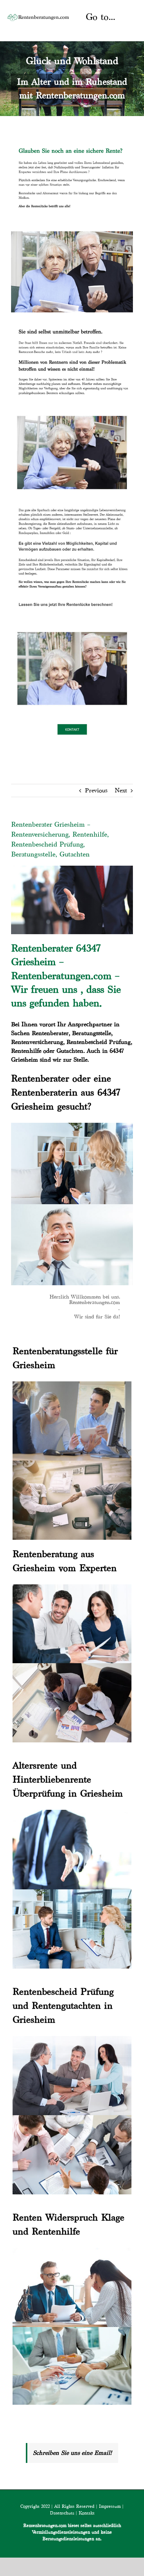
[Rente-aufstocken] (72, 628)
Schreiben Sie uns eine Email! (72, 2453)
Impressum (110, 2506)
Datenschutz (62, 2513)
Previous (96, 790)
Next (121, 790)
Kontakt (87, 2513)
